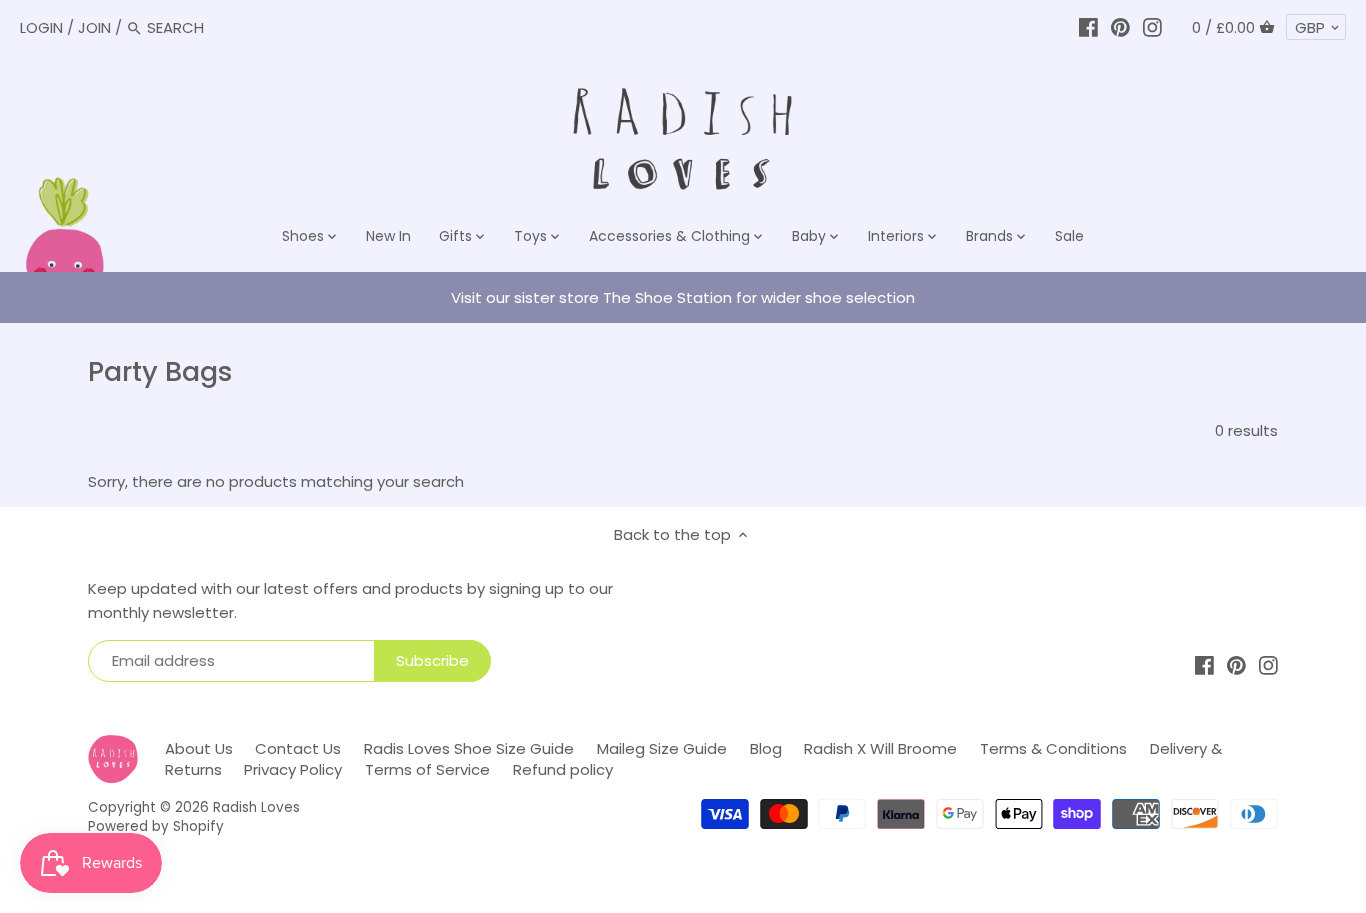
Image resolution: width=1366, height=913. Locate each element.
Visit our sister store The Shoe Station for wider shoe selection (683, 297)
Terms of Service (427, 769)
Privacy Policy (293, 769)
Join (94, 27)
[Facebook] (1088, 27)
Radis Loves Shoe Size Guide (469, 748)
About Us (199, 748)
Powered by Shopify (156, 826)
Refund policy (563, 769)
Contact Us (298, 748)
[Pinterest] (1120, 27)
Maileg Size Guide (662, 748)
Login (41, 27)
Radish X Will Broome (880, 748)
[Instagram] (1152, 27)
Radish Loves (256, 807)
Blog (766, 748)
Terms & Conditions (1053, 748)
